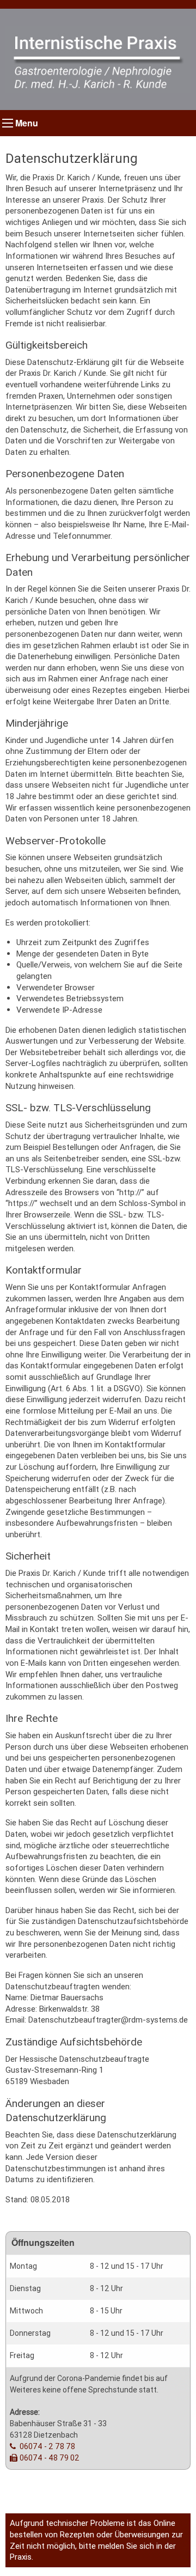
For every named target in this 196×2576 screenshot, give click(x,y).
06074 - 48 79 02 (50, 2458)
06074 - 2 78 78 (47, 2446)
